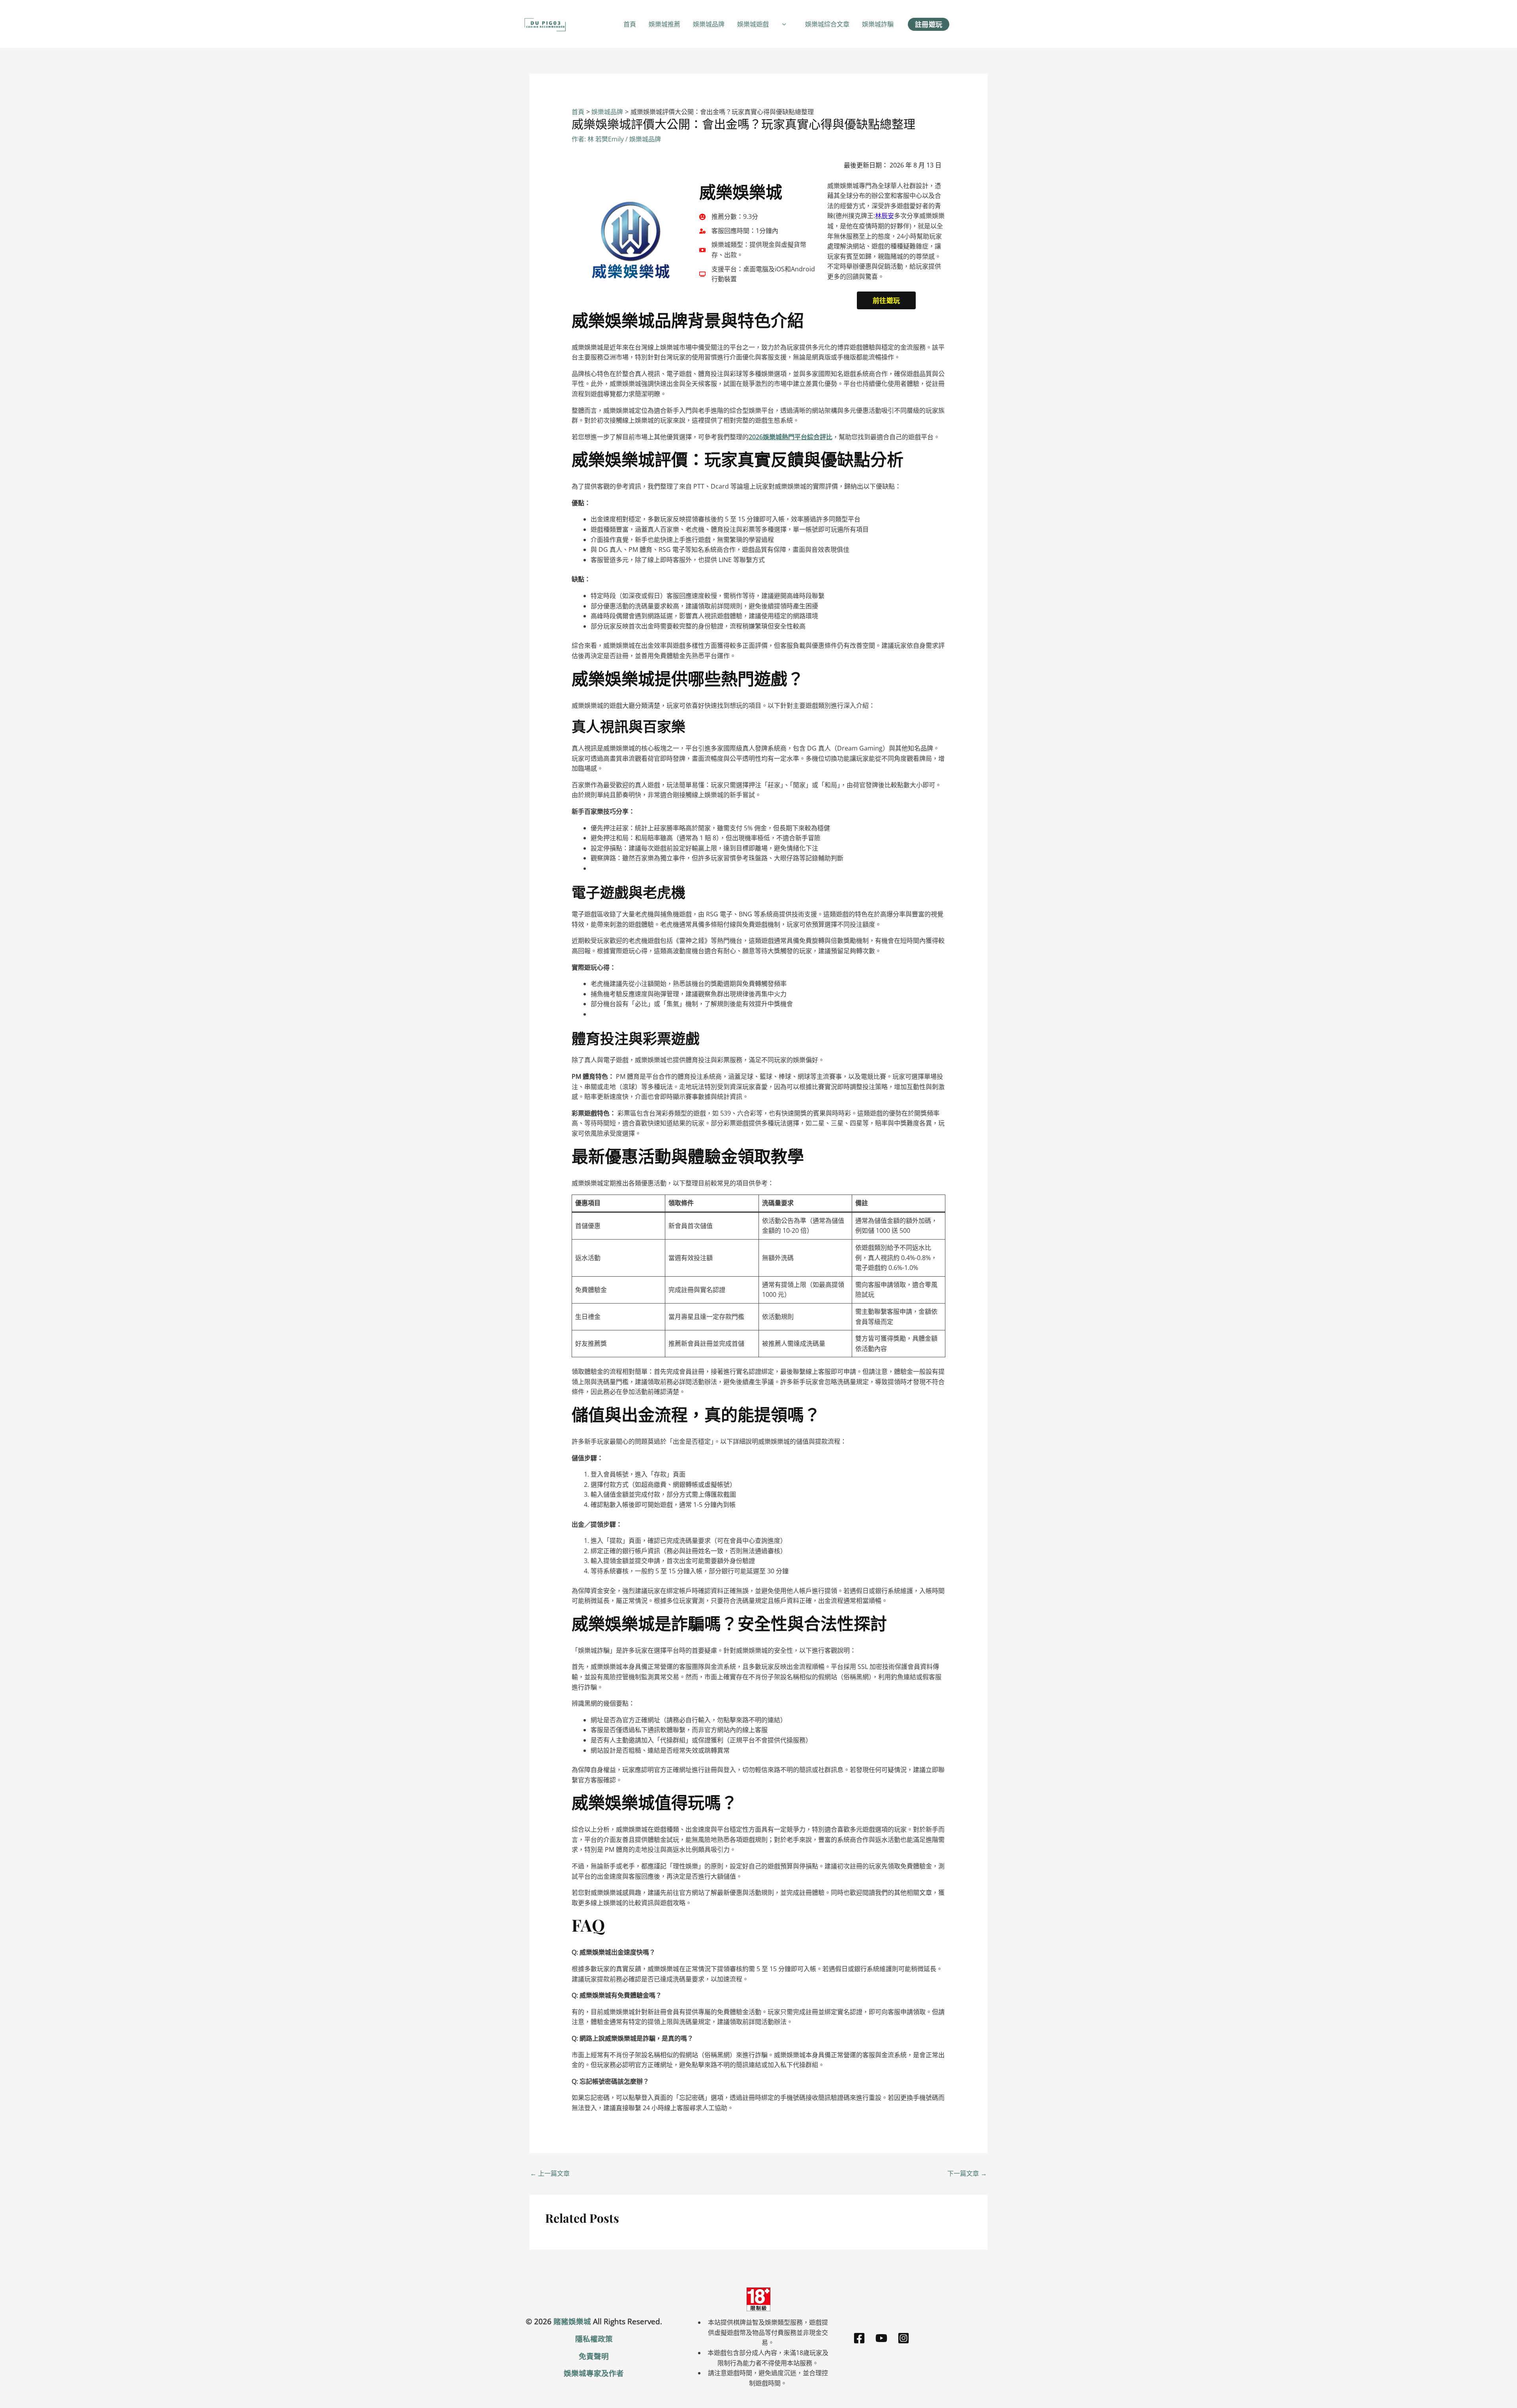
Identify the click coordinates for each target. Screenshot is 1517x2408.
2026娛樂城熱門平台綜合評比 (790, 437)
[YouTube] (881, 2338)
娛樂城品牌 (709, 24)
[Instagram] (903, 2338)
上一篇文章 (550, 2173)
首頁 (630, 24)
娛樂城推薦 (664, 24)
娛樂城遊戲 (753, 24)
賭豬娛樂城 (572, 2321)
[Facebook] (859, 2338)
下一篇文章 (967, 2173)
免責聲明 (594, 2356)
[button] (782, 24)
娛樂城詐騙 (878, 24)
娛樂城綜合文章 (827, 24)
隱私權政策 (594, 2339)
